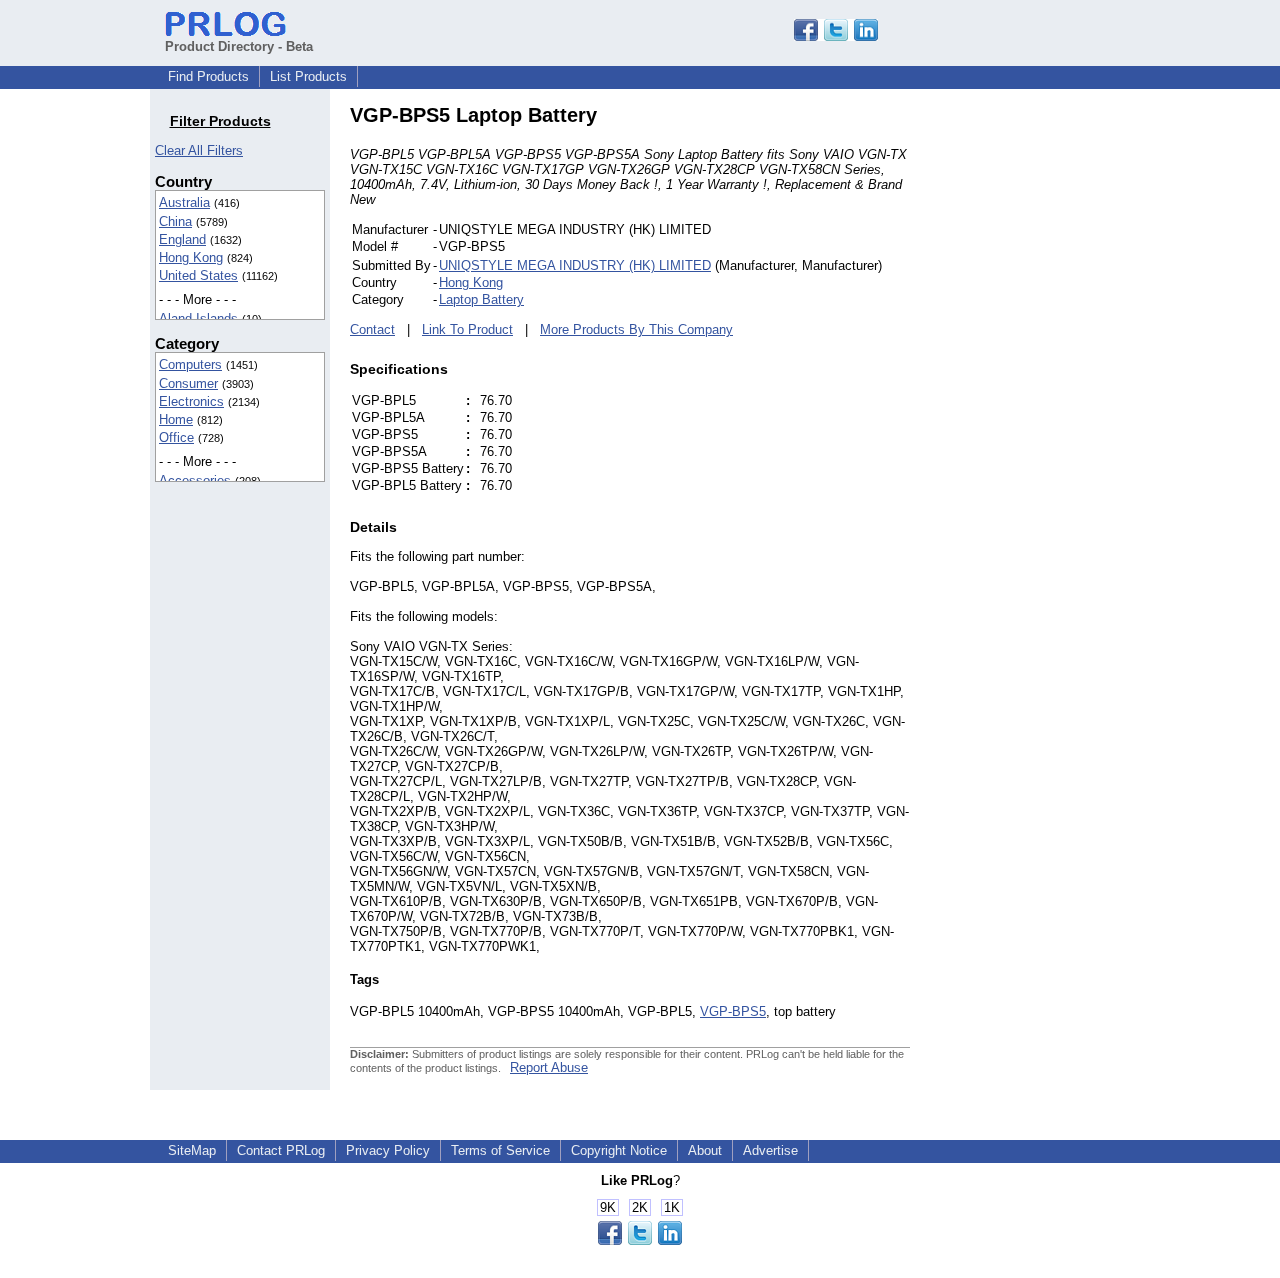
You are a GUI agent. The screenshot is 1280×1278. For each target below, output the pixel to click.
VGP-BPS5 (733, 1011)
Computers (190, 364)
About (705, 1150)
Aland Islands (198, 318)
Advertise (770, 1150)
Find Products (208, 76)
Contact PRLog (281, 1150)
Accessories (195, 480)
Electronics (191, 401)
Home (176, 419)
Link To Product (467, 329)
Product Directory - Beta (239, 46)
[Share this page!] (836, 36)
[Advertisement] (1045, 404)
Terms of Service (500, 1150)
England (182, 239)
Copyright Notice (619, 1150)
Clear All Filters (199, 150)
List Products (308, 76)
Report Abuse (549, 1067)
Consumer (188, 383)
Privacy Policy (388, 1150)
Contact (372, 329)
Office (176, 437)
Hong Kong (191, 257)
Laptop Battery (481, 299)
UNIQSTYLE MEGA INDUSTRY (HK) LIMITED (575, 265)
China (175, 221)
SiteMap (192, 1150)
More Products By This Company (636, 329)
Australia (184, 202)
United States (198, 275)
